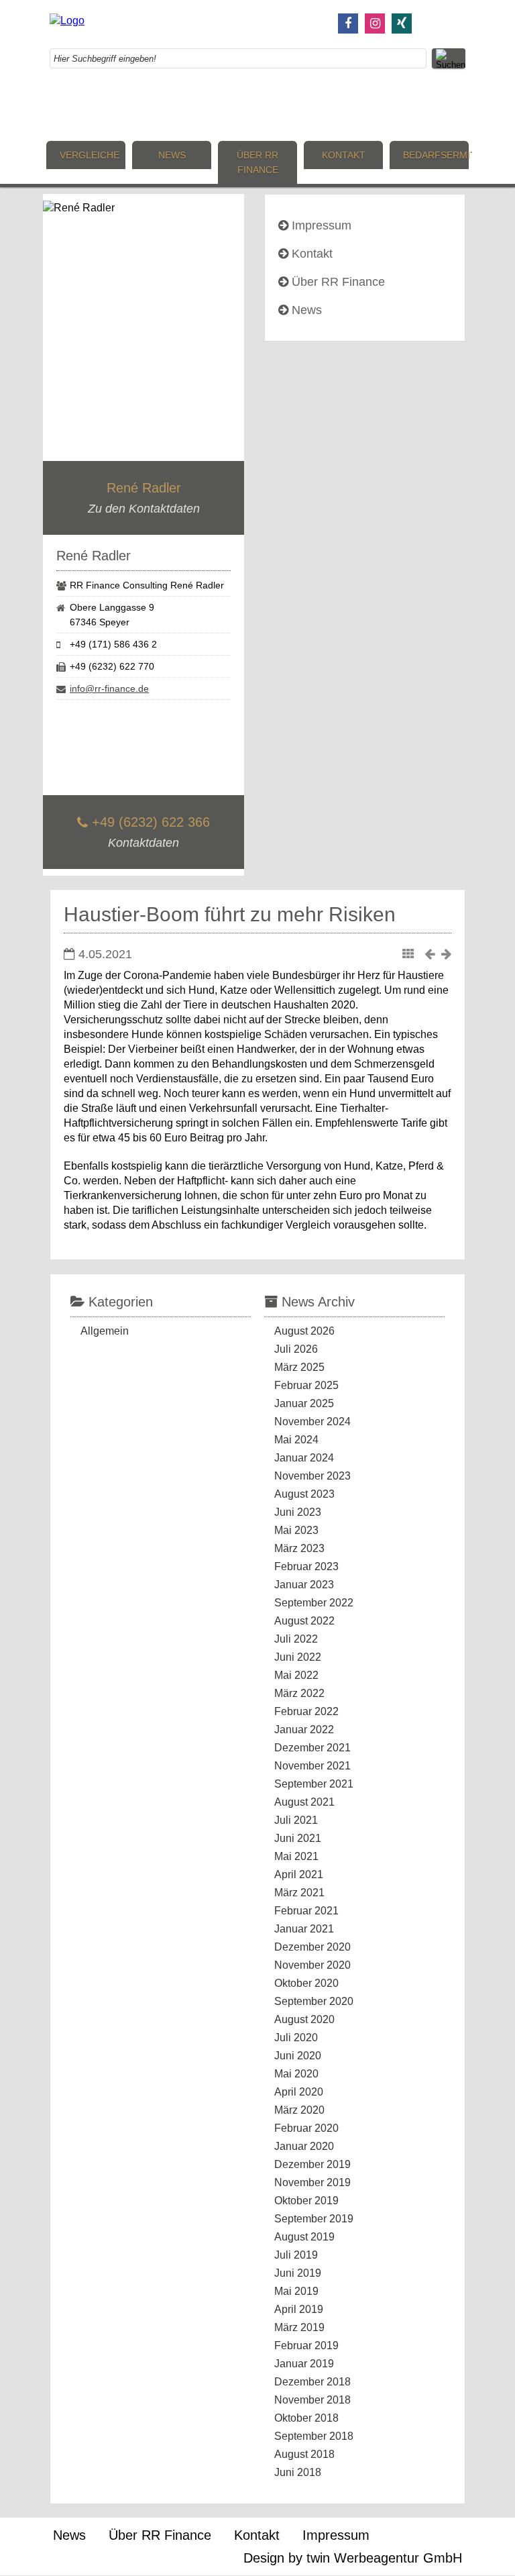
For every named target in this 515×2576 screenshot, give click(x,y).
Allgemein (105, 1331)
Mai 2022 (296, 1675)
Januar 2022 (304, 1730)
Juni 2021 (298, 1838)
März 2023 (299, 1548)
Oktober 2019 (306, 2201)
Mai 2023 (296, 1530)
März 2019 (299, 2327)
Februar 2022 (306, 1711)
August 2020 (304, 2019)
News (172, 155)
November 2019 (312, 2182)
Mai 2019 (296, 2291)
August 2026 (304, 1331)
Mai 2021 (296, 1856)
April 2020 (299, 2092)
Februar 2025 (306, 1385)
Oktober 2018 (306, 2418)
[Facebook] (348, 23)
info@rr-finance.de (109, 688)
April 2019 (299, 2309)
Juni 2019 (298, 2273)
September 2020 (314, 2001)
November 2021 (312, 1766)
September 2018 (314, 2436)
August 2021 (304, 1802)
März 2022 (299, 1693)
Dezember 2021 (312, 1748)
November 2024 (312, 1422)
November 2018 (312, 2400)
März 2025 (299, 1367)
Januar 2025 (304, 1403)
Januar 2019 (304, 2364)
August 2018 (304, 2454)
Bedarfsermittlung (436, 155)
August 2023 (304, 1494)
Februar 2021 (306, 1911)
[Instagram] (375, 23)
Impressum (322, 225)
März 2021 (299, 1893)
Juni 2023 (298, 1512)
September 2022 (314, 1603)
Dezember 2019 (312, 2164)
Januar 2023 (304, 1585)
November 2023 (312, 1476)
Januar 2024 (304, 1458)
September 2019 (314, 2219)
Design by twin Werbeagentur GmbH (353, 2558)
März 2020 (299, 2110)
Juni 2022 (298, 1657)
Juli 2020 (296, 2038)
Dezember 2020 (312, 1947)
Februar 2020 (306, 2128)
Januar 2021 (304, 1929)
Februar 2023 (306, 1566)
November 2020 (312, 1965)
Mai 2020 (296, 2074)
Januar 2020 (304, 2146)
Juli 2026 (296, 1349)
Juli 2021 (296, 1820)
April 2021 (299, 1874)
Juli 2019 (296, 2255)
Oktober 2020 (306, 1983)
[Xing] (402, 23)
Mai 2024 (296, 1440)
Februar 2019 (306, 2346)
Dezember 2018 (312, 2382)
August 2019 (304, 2237)
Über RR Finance (257, 162)
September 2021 (314, 1784)
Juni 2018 (298, 2472)
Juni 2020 (298, 2056)
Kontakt (344, 155)
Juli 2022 (296, 1639)
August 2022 (304, 1621)
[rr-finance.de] (67, 20)
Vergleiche (90, 155)
